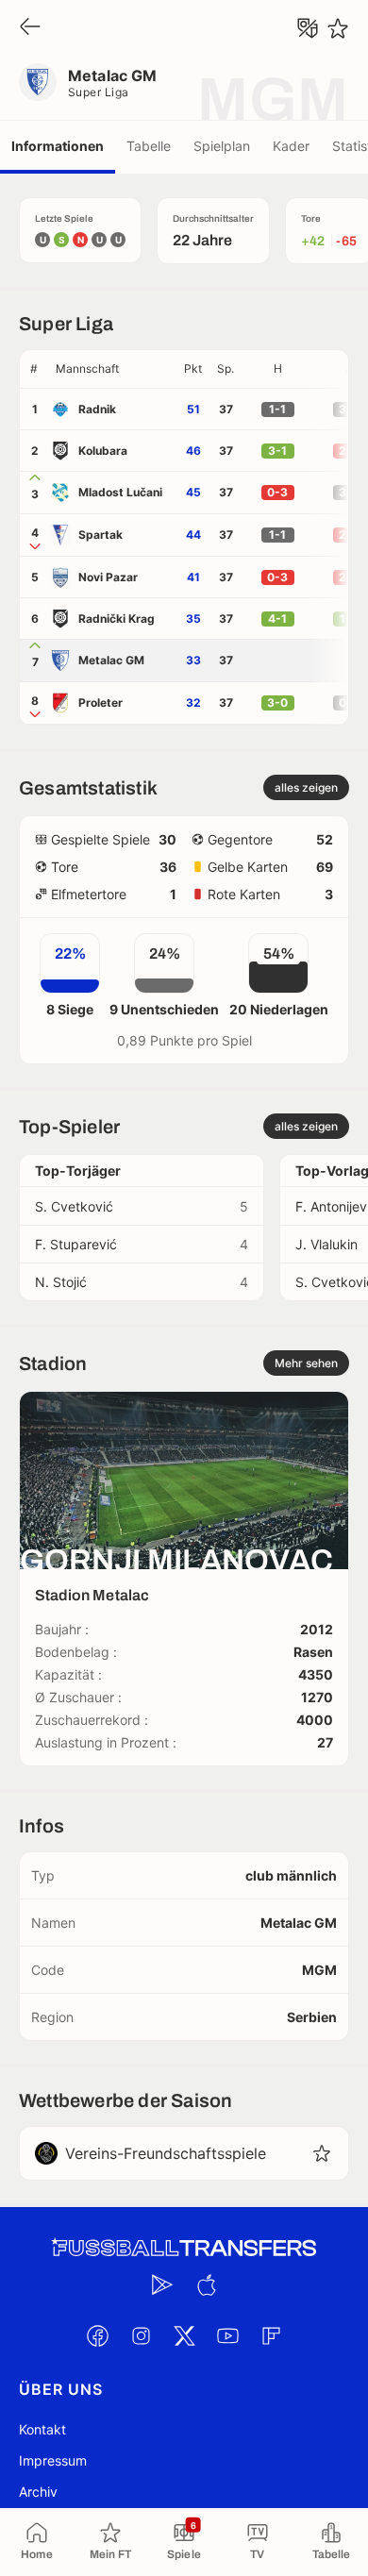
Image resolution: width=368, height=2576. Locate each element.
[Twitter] (184, 2335)
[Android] (162, 2284)
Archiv (38, 2492)
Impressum (53, 2460)
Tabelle (149, 146)
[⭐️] (338, 28)
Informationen (58, 146)
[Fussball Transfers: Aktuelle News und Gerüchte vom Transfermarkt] (184, 2248)
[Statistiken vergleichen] (308, 28)
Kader (291, 146)
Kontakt (42, 2429)
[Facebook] (97, 2335)
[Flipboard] (271, 2335)
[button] (112, 369)
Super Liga (99, 92)
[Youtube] (227, 2335)
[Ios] (206, 2284)
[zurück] (30, 28)
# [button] (34, 368)
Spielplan (222, 146)
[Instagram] (141, 2335)
